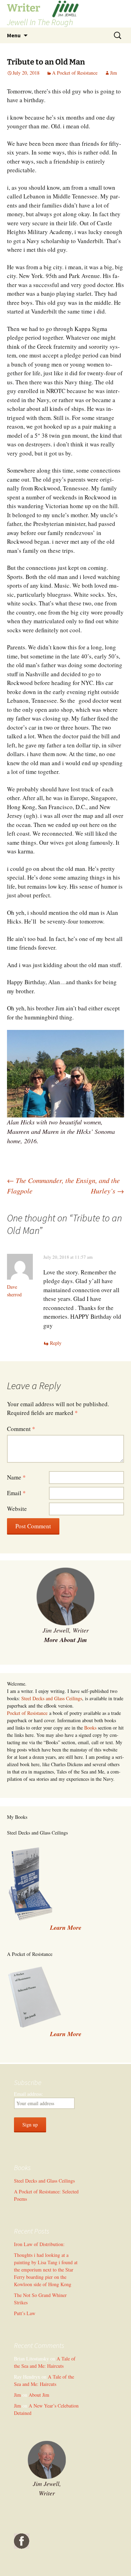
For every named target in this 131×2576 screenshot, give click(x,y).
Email (16, 1493)
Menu (14, 35)
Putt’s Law (25, 2313)
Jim (114, 73)
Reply (56, 1343)
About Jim (39, 2395)
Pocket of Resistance (27, 1713)
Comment (21, 1429)
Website (17, 1509)
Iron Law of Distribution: (39, 2244)
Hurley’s (107, 1191)
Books (90, 1728)
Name (16, 1477)
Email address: (28, 2094)
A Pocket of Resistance (75, 73)
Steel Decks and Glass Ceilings (52, 1698)
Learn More (66, 2034)
